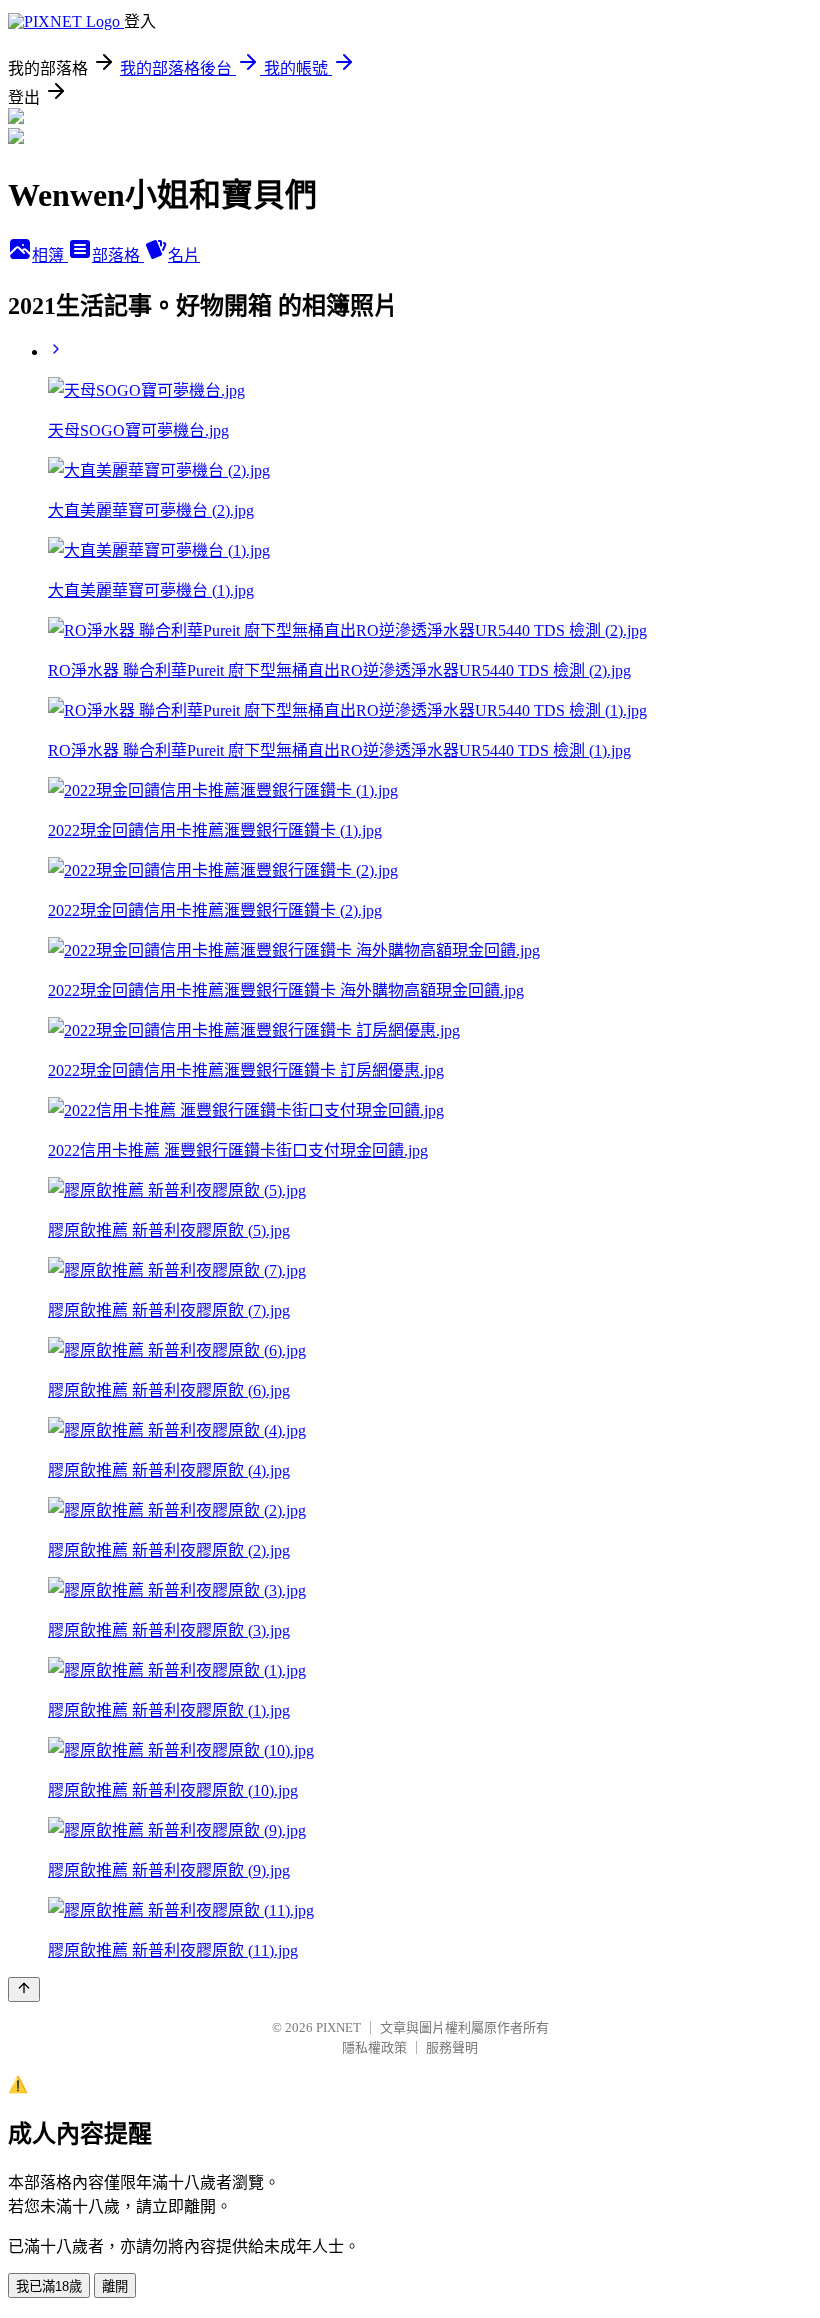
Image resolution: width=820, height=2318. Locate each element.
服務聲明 (452, 2047)
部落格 (118, 255)
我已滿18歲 (49, 2286)
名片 (184, 255)
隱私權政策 (374, 2047)
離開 (115, 2286)
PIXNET (338, 2027)
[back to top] (24, 1989)
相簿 (50, 255)
